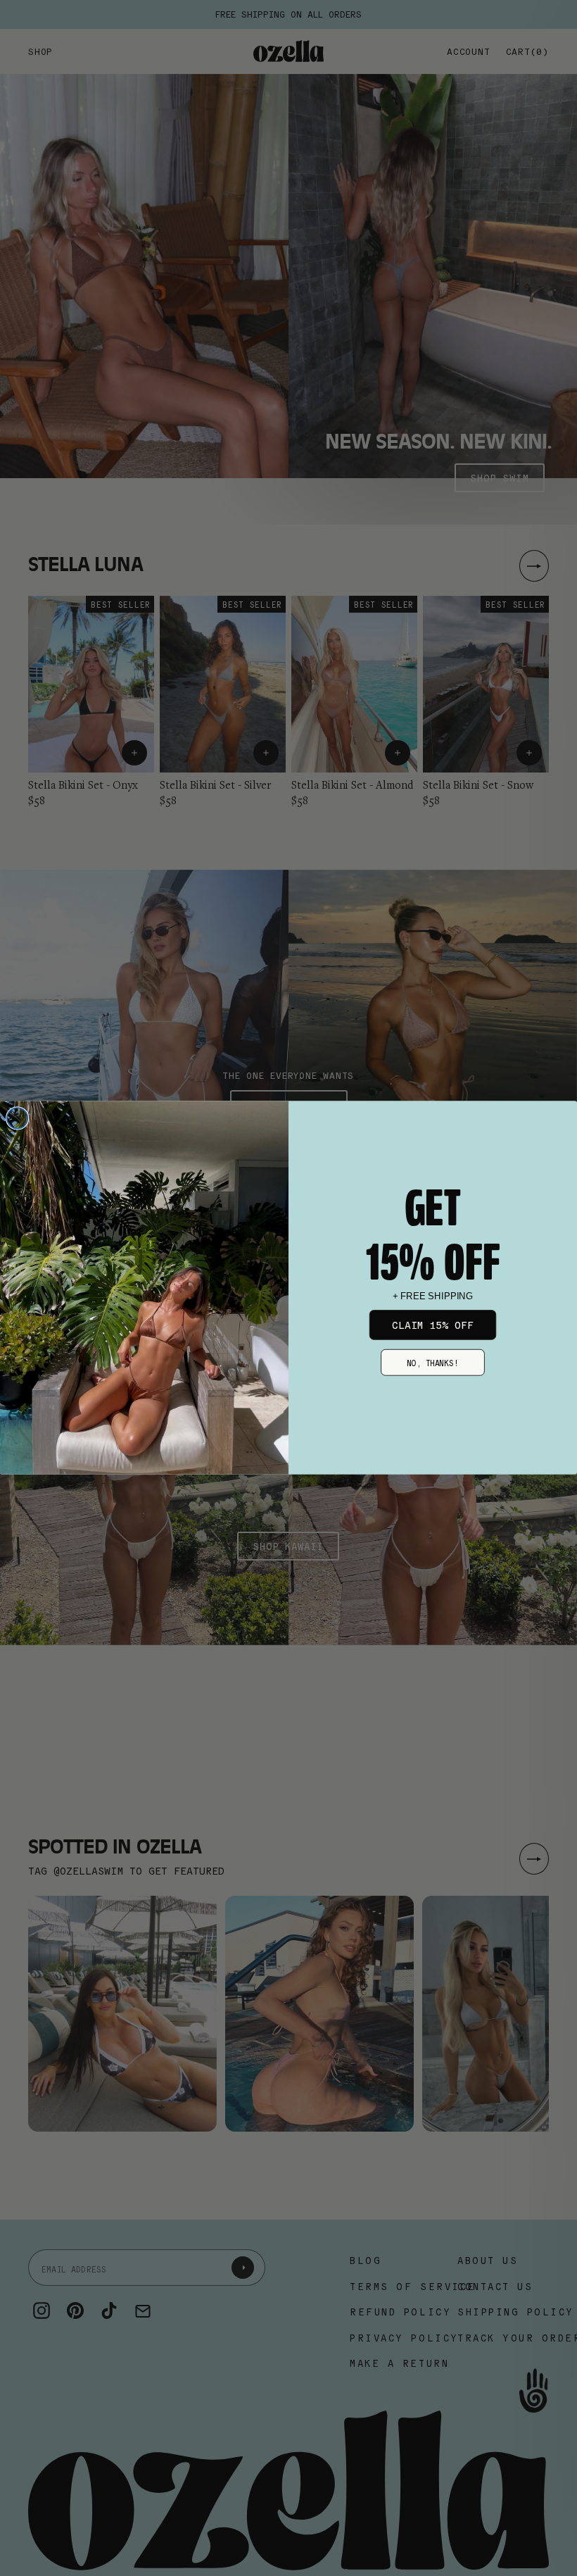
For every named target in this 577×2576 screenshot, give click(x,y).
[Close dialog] (18, 1118)
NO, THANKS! (433, 1362)
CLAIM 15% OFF (433, 1325)
